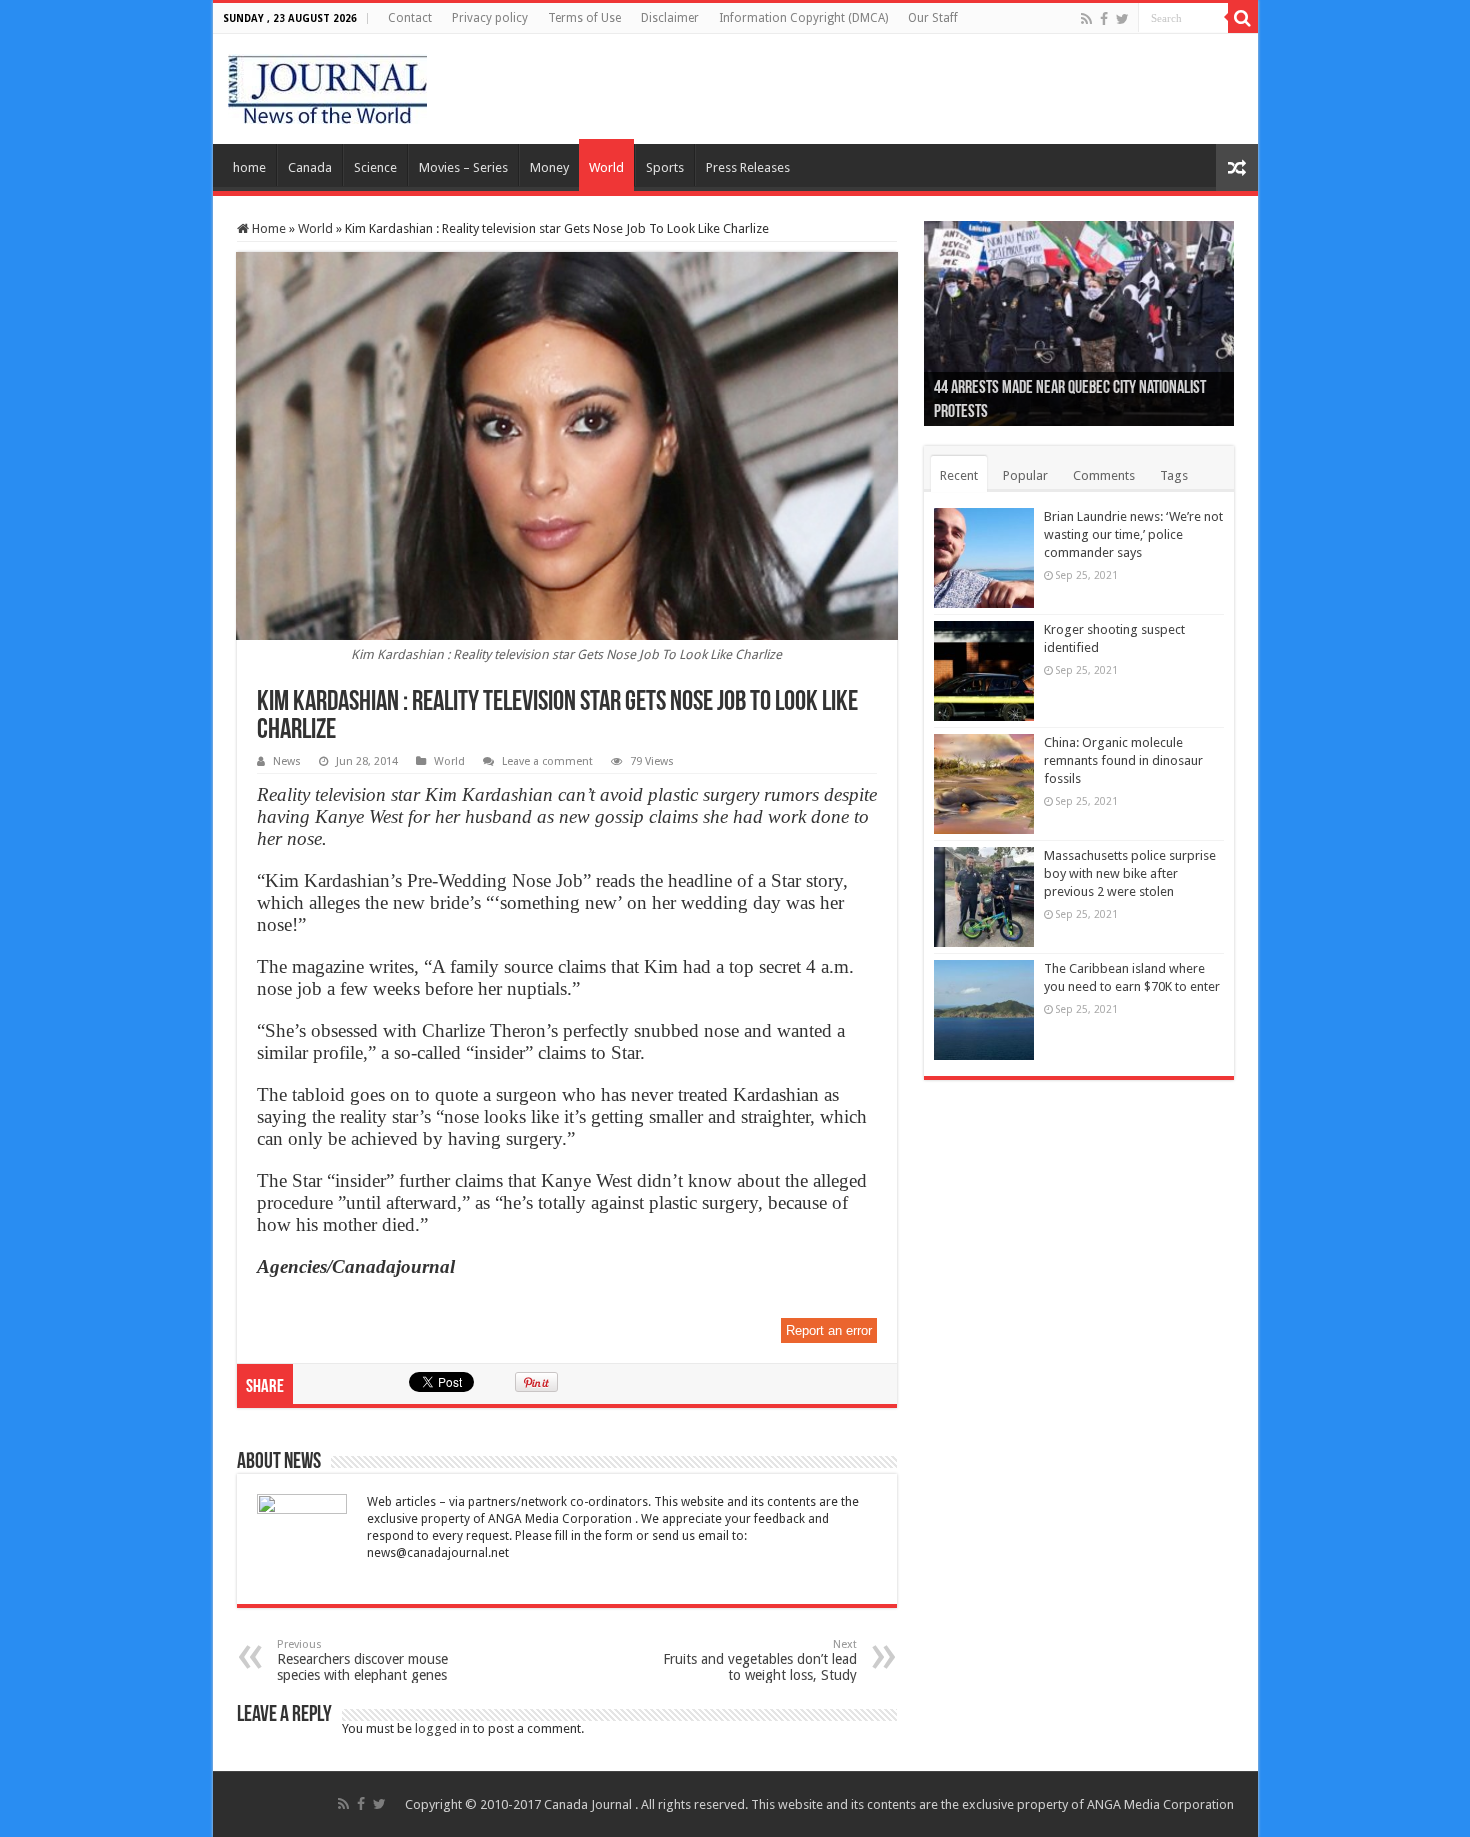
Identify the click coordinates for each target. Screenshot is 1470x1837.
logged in (442, 1728)
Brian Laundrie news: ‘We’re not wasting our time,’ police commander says (1133, 534)
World (606, 167)
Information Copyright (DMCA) (803, 18)
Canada (310, 167)
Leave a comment (547, 761)
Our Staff (933, 18)
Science (375, 167)
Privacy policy (490, 18)
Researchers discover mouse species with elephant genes (362, 1660)
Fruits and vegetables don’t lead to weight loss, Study (760, 1660)
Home (267, 228)
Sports (665, 167)
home (249, 167)
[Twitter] (1122, 19)
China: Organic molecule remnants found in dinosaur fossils (1123, 760)
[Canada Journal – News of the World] (327, 85)
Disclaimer (670, 18)
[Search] (1243, 18)
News (287, 761)
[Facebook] (1104, 19)
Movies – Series (463, 167)
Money (549, 167)
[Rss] (1086, 19)
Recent (959, 475)
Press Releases (748, 167)
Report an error (829, 1330)
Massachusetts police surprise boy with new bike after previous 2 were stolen (1130, 873)
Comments (1104, 475)
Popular (1025, 475)
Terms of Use (584, 18)
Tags (1174, 475)
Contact (410, 18)
